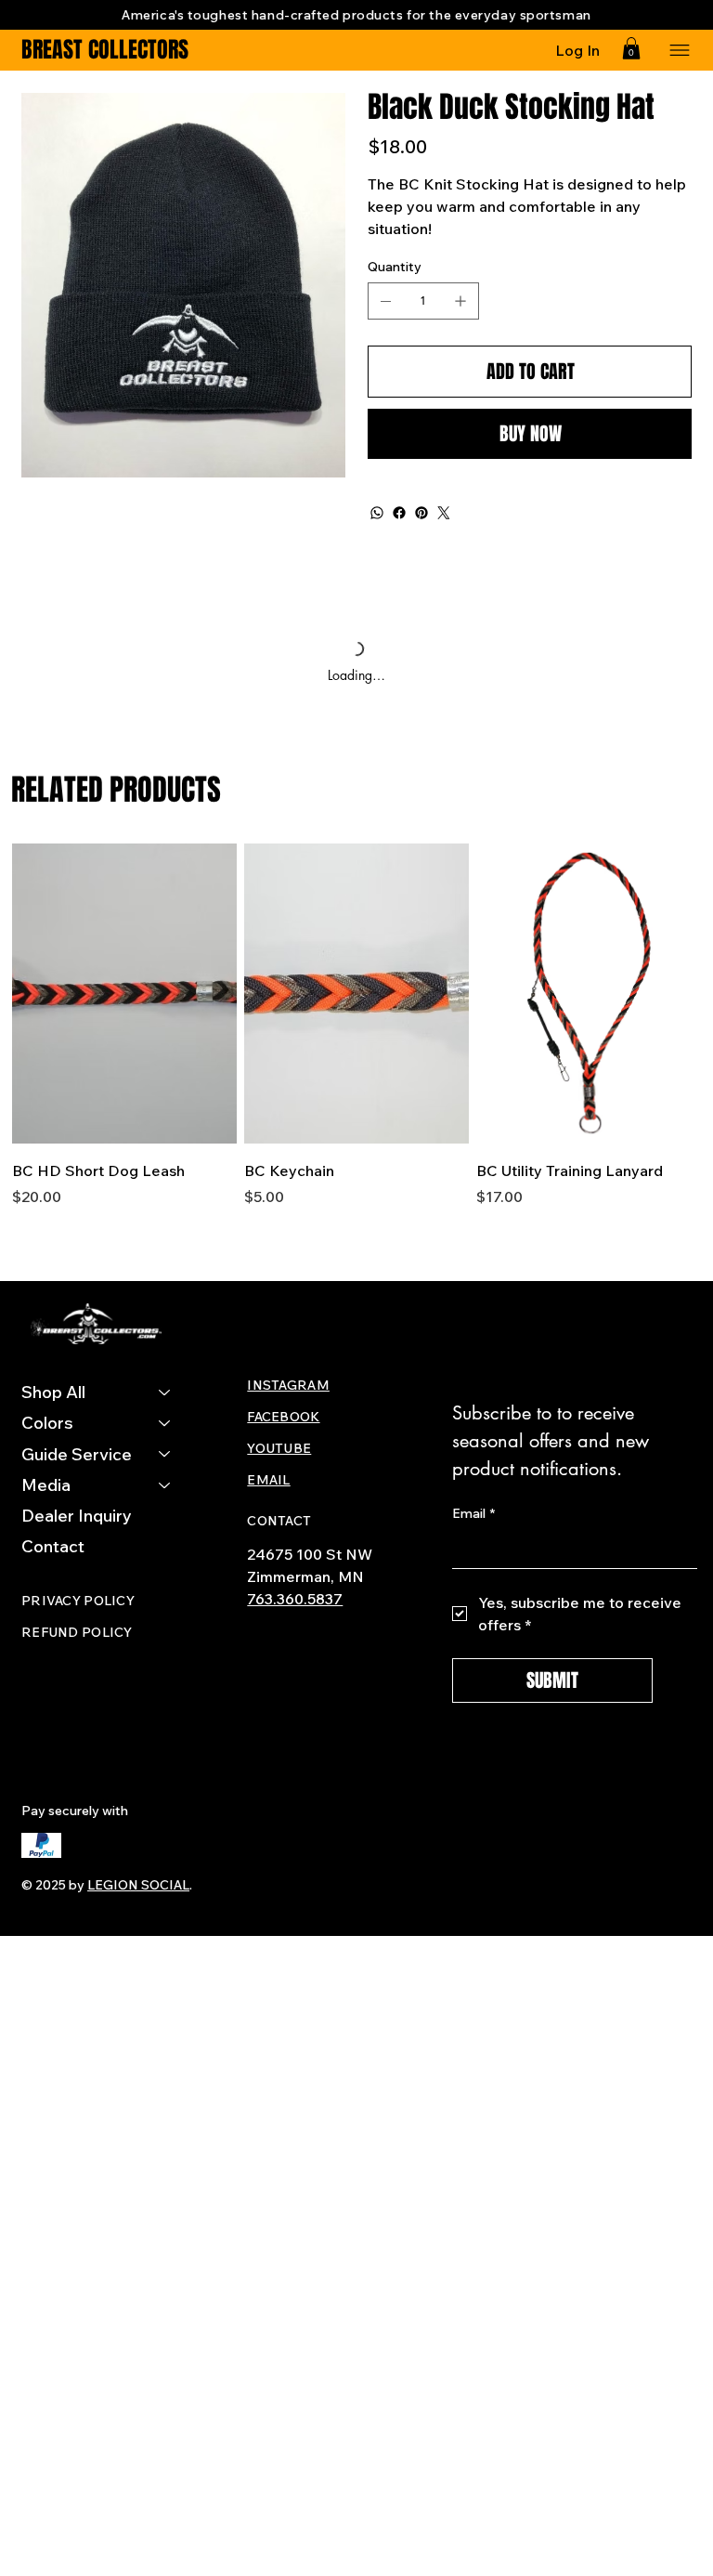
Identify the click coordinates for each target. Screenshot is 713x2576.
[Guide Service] (165, 1454)
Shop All (53, 1392)
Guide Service (77, 1454)
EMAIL (268, 1480)
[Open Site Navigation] (678, 50)
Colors (47, 1423)
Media (46, 1485)
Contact (53, 1546)
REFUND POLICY (77, 1632)
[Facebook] (399, 513)
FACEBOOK (283, 1417)
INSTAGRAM (288, 1385)
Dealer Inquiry (77, 1516)
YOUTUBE (279, 1448)
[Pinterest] (421, 513)
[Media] (165, 1485)
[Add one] (460, 301)
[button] (631, 48)
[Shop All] (165, 1392)
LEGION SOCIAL (138, 1885)
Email (473, 1513)
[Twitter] (444, 513)
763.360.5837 (295, 1599)
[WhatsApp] (377, 513)
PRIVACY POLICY (78, 1601)
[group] (357, 1036)
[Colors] (165, 1423)
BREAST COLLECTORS (105, 50)
